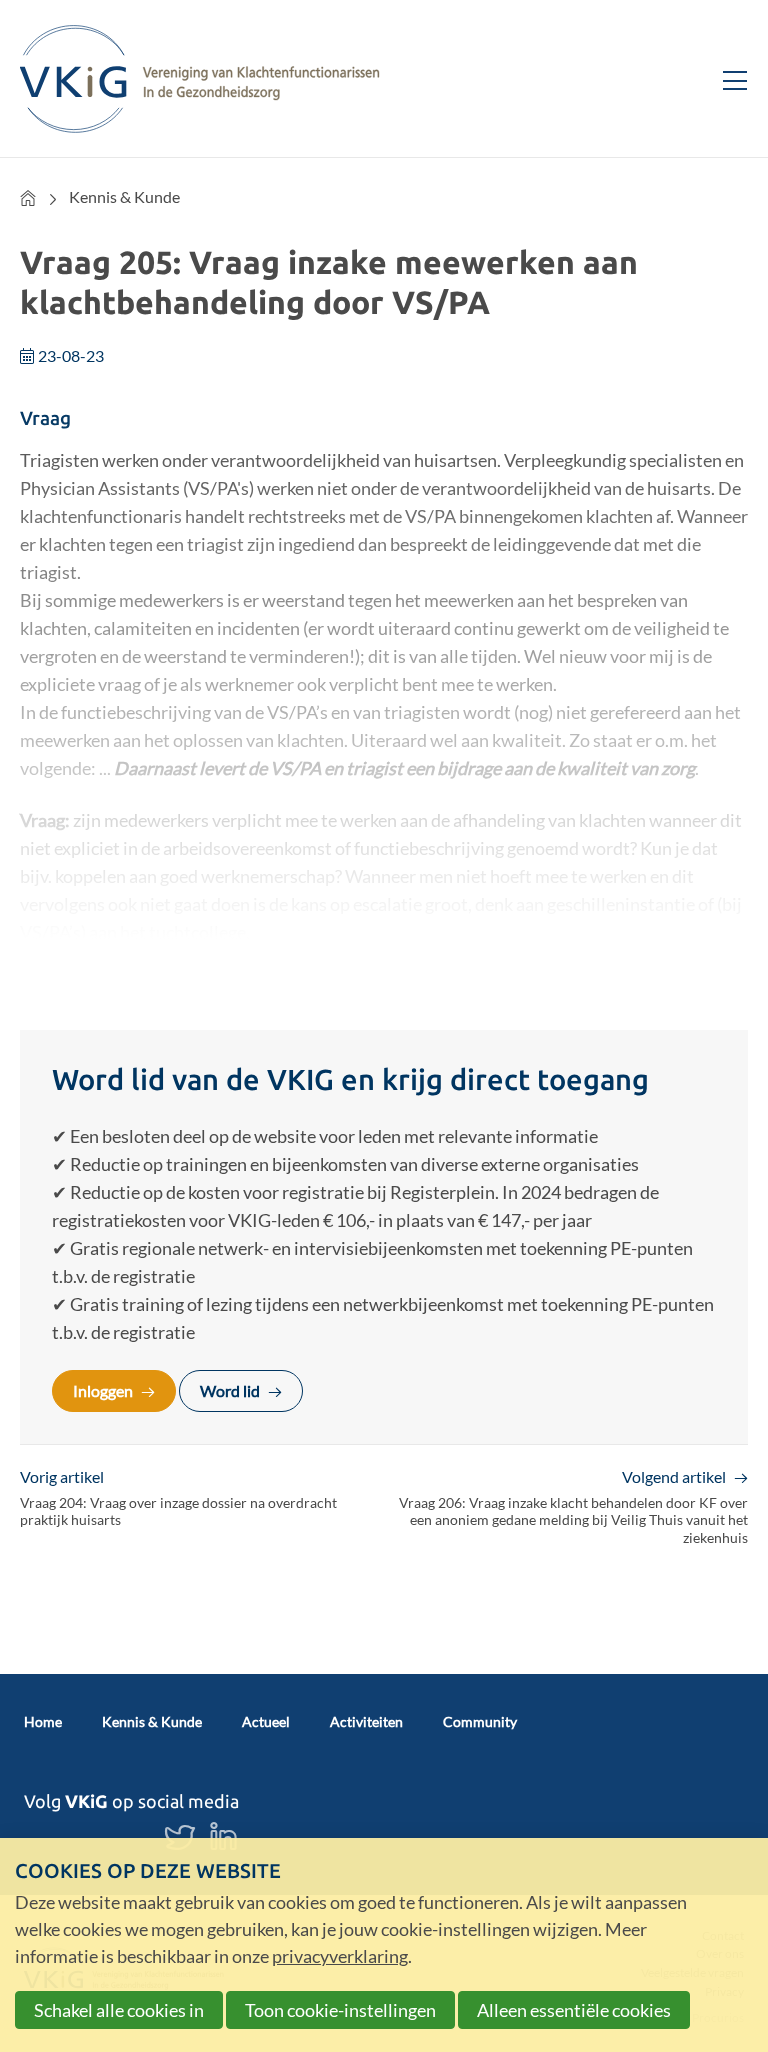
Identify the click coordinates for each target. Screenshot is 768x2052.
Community (480, 1722)
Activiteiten (366, 1722)
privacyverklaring (340, 1956)
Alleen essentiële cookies (574, 2010)
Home (28, 197)
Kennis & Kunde (124, 196)
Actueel (266, 1722)
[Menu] (727, 78)
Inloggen (103, 1390)
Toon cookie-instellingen (340, 2010)
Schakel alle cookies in (119, 2010)
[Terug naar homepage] (200, 78)
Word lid (230, 1390)
